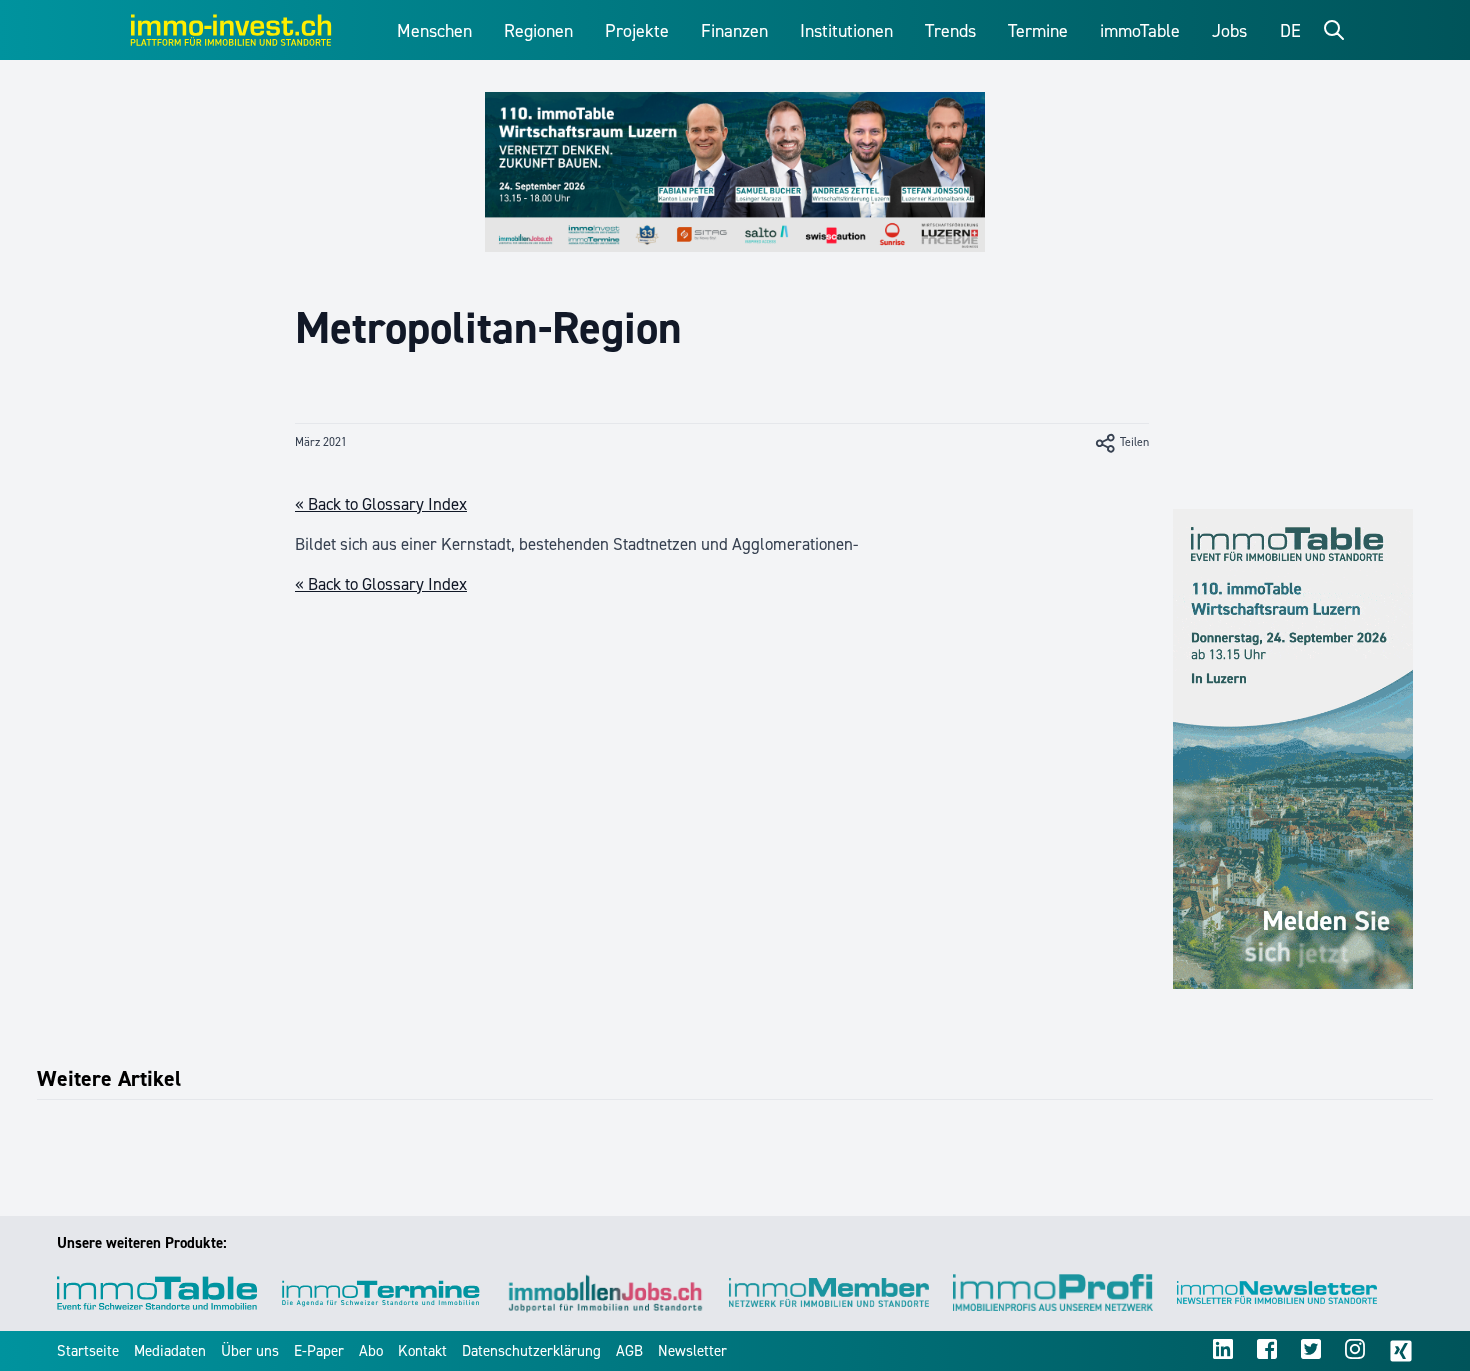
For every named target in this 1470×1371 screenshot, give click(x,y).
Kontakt (422, 1351)
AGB (629, 1351)
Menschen (434, 31)
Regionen (538, 31)
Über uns (250, 1351)
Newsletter (692, 1351)
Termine (1038, 31)
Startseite (88, 1351)
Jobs (1229, 31)
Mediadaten (170, 1351)
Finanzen (734, 31)
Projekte (637, 31)
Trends (950, 31)
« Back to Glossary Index (381, 504)
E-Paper (319, 1351)
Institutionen (846, 31)
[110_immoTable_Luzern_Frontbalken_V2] (735, 172)
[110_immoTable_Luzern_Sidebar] (1293, 749)
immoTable (1140, 31)
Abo (371, 1351)
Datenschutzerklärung (531, 1351)
